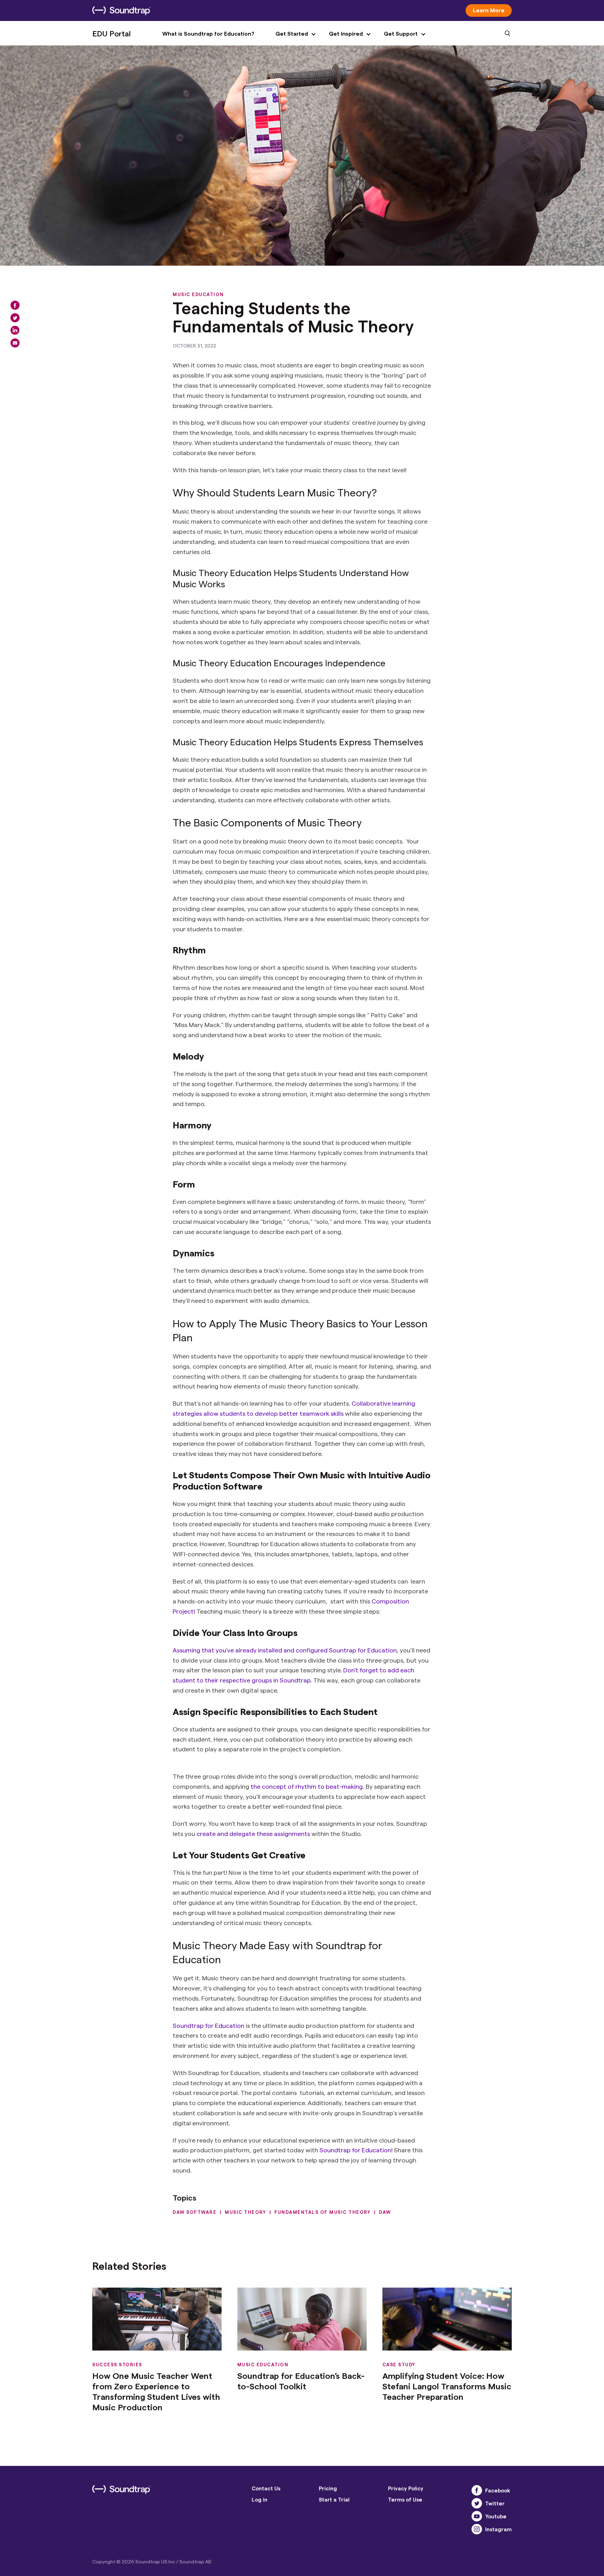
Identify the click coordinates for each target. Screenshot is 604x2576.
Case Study (399, 2364)
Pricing (328, 2488)
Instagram (498, 2529)
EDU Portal (112, 33)
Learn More (489, 10)
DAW (385, 2212)
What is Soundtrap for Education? (208, 33)
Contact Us (266, 2488)
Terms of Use (405, 2499)
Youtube (496, 2516)
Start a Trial (334, 2499)
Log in (260, 2499)
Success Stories (117, 2364)
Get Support (401, 33)
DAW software (195, 2212)
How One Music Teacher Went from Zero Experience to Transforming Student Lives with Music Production (156, 2391)
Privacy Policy (406, 2488)
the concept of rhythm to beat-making (306, 1786)
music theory (245, 2212)
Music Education (198, 294)
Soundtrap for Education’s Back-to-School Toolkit (301, 2381)
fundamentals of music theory (322, 2212)
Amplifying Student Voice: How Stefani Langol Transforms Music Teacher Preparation (447, 2386)
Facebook (498, 2490)
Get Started (292, 33)
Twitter (495, 2503)
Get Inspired (346, 33)
